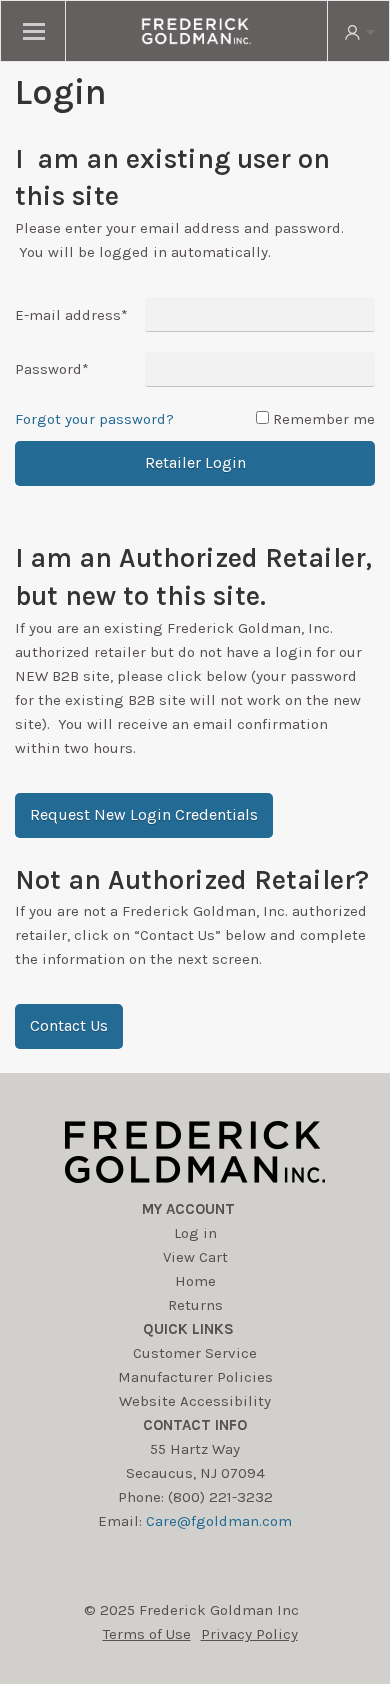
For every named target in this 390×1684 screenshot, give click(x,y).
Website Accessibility (195, 1401)
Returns (195, 1305)
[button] (144, 815)
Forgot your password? (94, 419)
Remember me (324, 419)
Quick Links (188, 1329)
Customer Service (195, 1353)
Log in (195, 1233)
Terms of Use (147, 1634)
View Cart (195, 1257)
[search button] (358, 31)
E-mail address (71, 315)
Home (195, 1281)
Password (52, 369)
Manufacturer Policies (195, 1377)
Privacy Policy (249, 1634)
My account (188, 1209)
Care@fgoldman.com (219, 1521)
